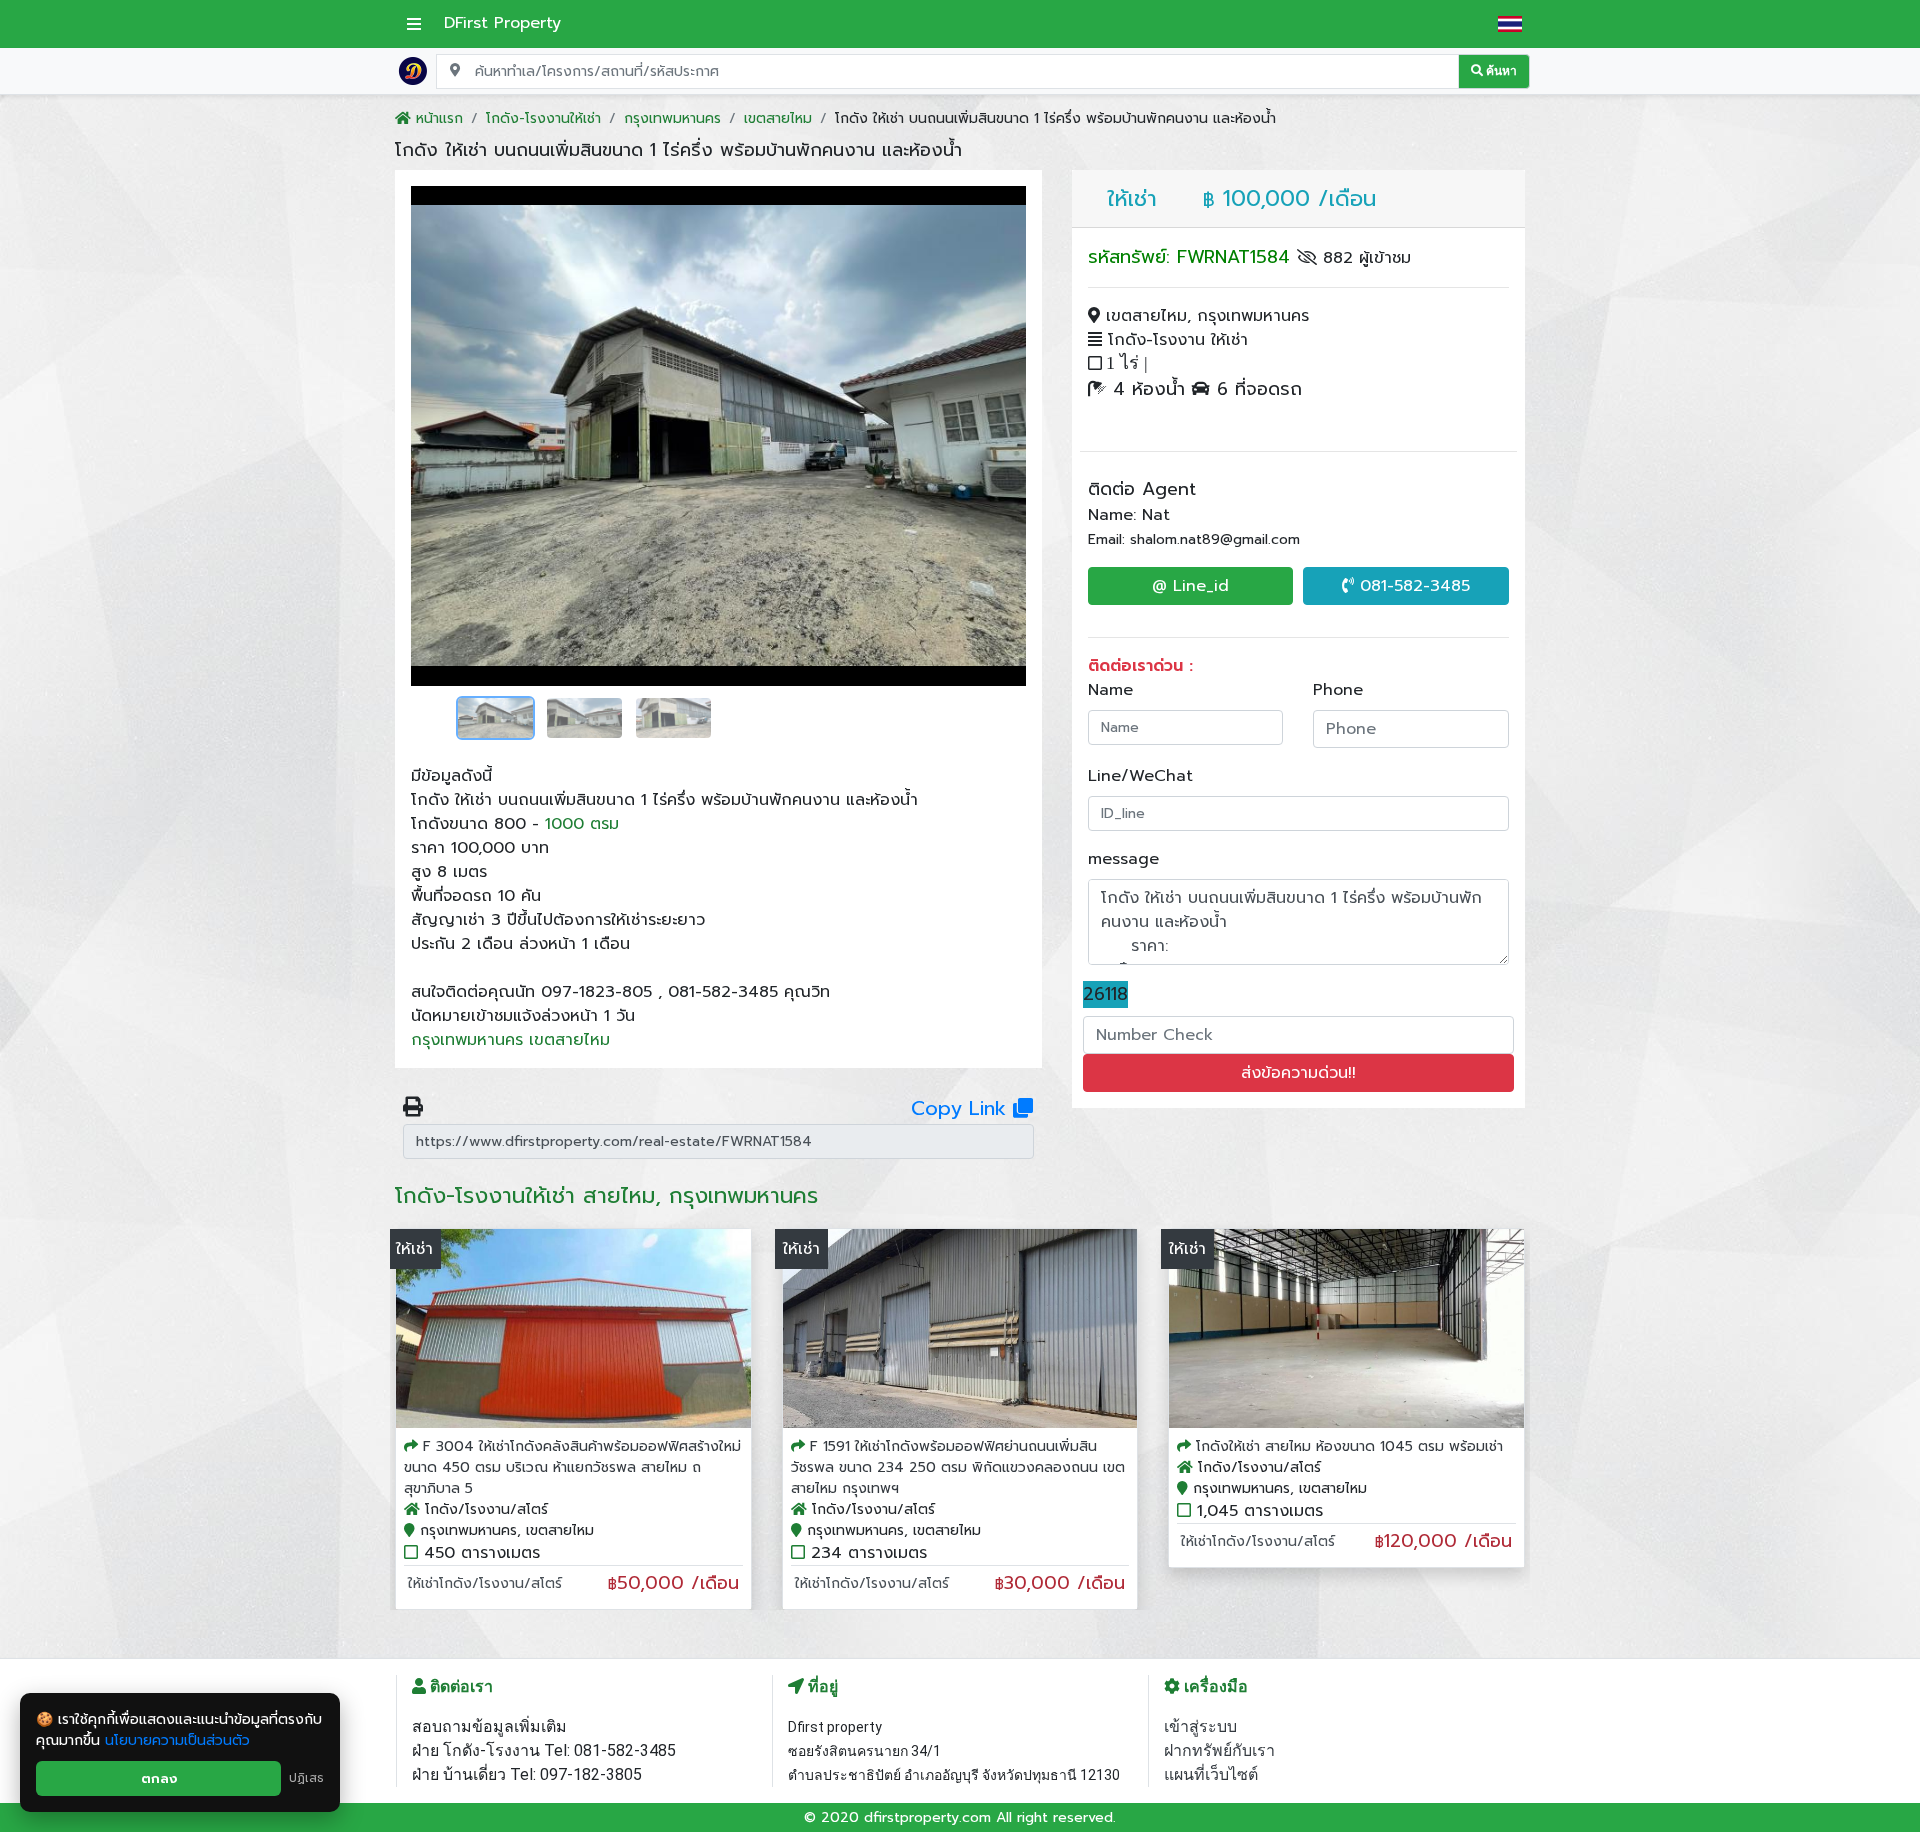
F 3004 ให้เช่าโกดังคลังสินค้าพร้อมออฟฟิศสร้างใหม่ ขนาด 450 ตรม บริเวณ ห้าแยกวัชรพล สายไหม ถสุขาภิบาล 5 (572, 1467)
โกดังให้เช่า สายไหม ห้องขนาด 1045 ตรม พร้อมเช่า (1349, 1446)
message (1123, 859)
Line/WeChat (1140, 776)
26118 (1105, 994)
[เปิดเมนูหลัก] (414, 24)
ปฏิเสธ (306, 1778)
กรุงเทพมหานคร (467, 1040)
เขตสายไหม (569, 1040)
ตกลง (159, 1778)
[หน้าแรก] (413, 70)
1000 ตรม (582, 824)
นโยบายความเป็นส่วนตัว (177, 1740)
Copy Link (962, 1108)
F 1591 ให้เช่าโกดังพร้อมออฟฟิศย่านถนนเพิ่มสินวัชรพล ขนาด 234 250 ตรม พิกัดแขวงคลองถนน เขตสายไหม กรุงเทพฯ (958, 1467)
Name (1110, 690)
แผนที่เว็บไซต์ (1211, 1774)
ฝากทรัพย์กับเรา (1219, 1750)
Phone (1338, 690)
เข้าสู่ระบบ (1200, 1726)
